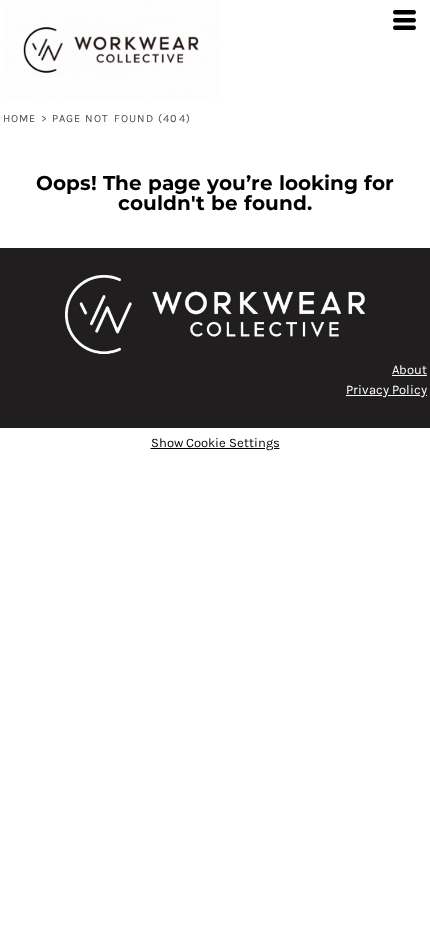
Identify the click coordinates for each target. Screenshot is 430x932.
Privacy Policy (386, 389)
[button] (215, 314)
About (409, 369)
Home (19, 118)
